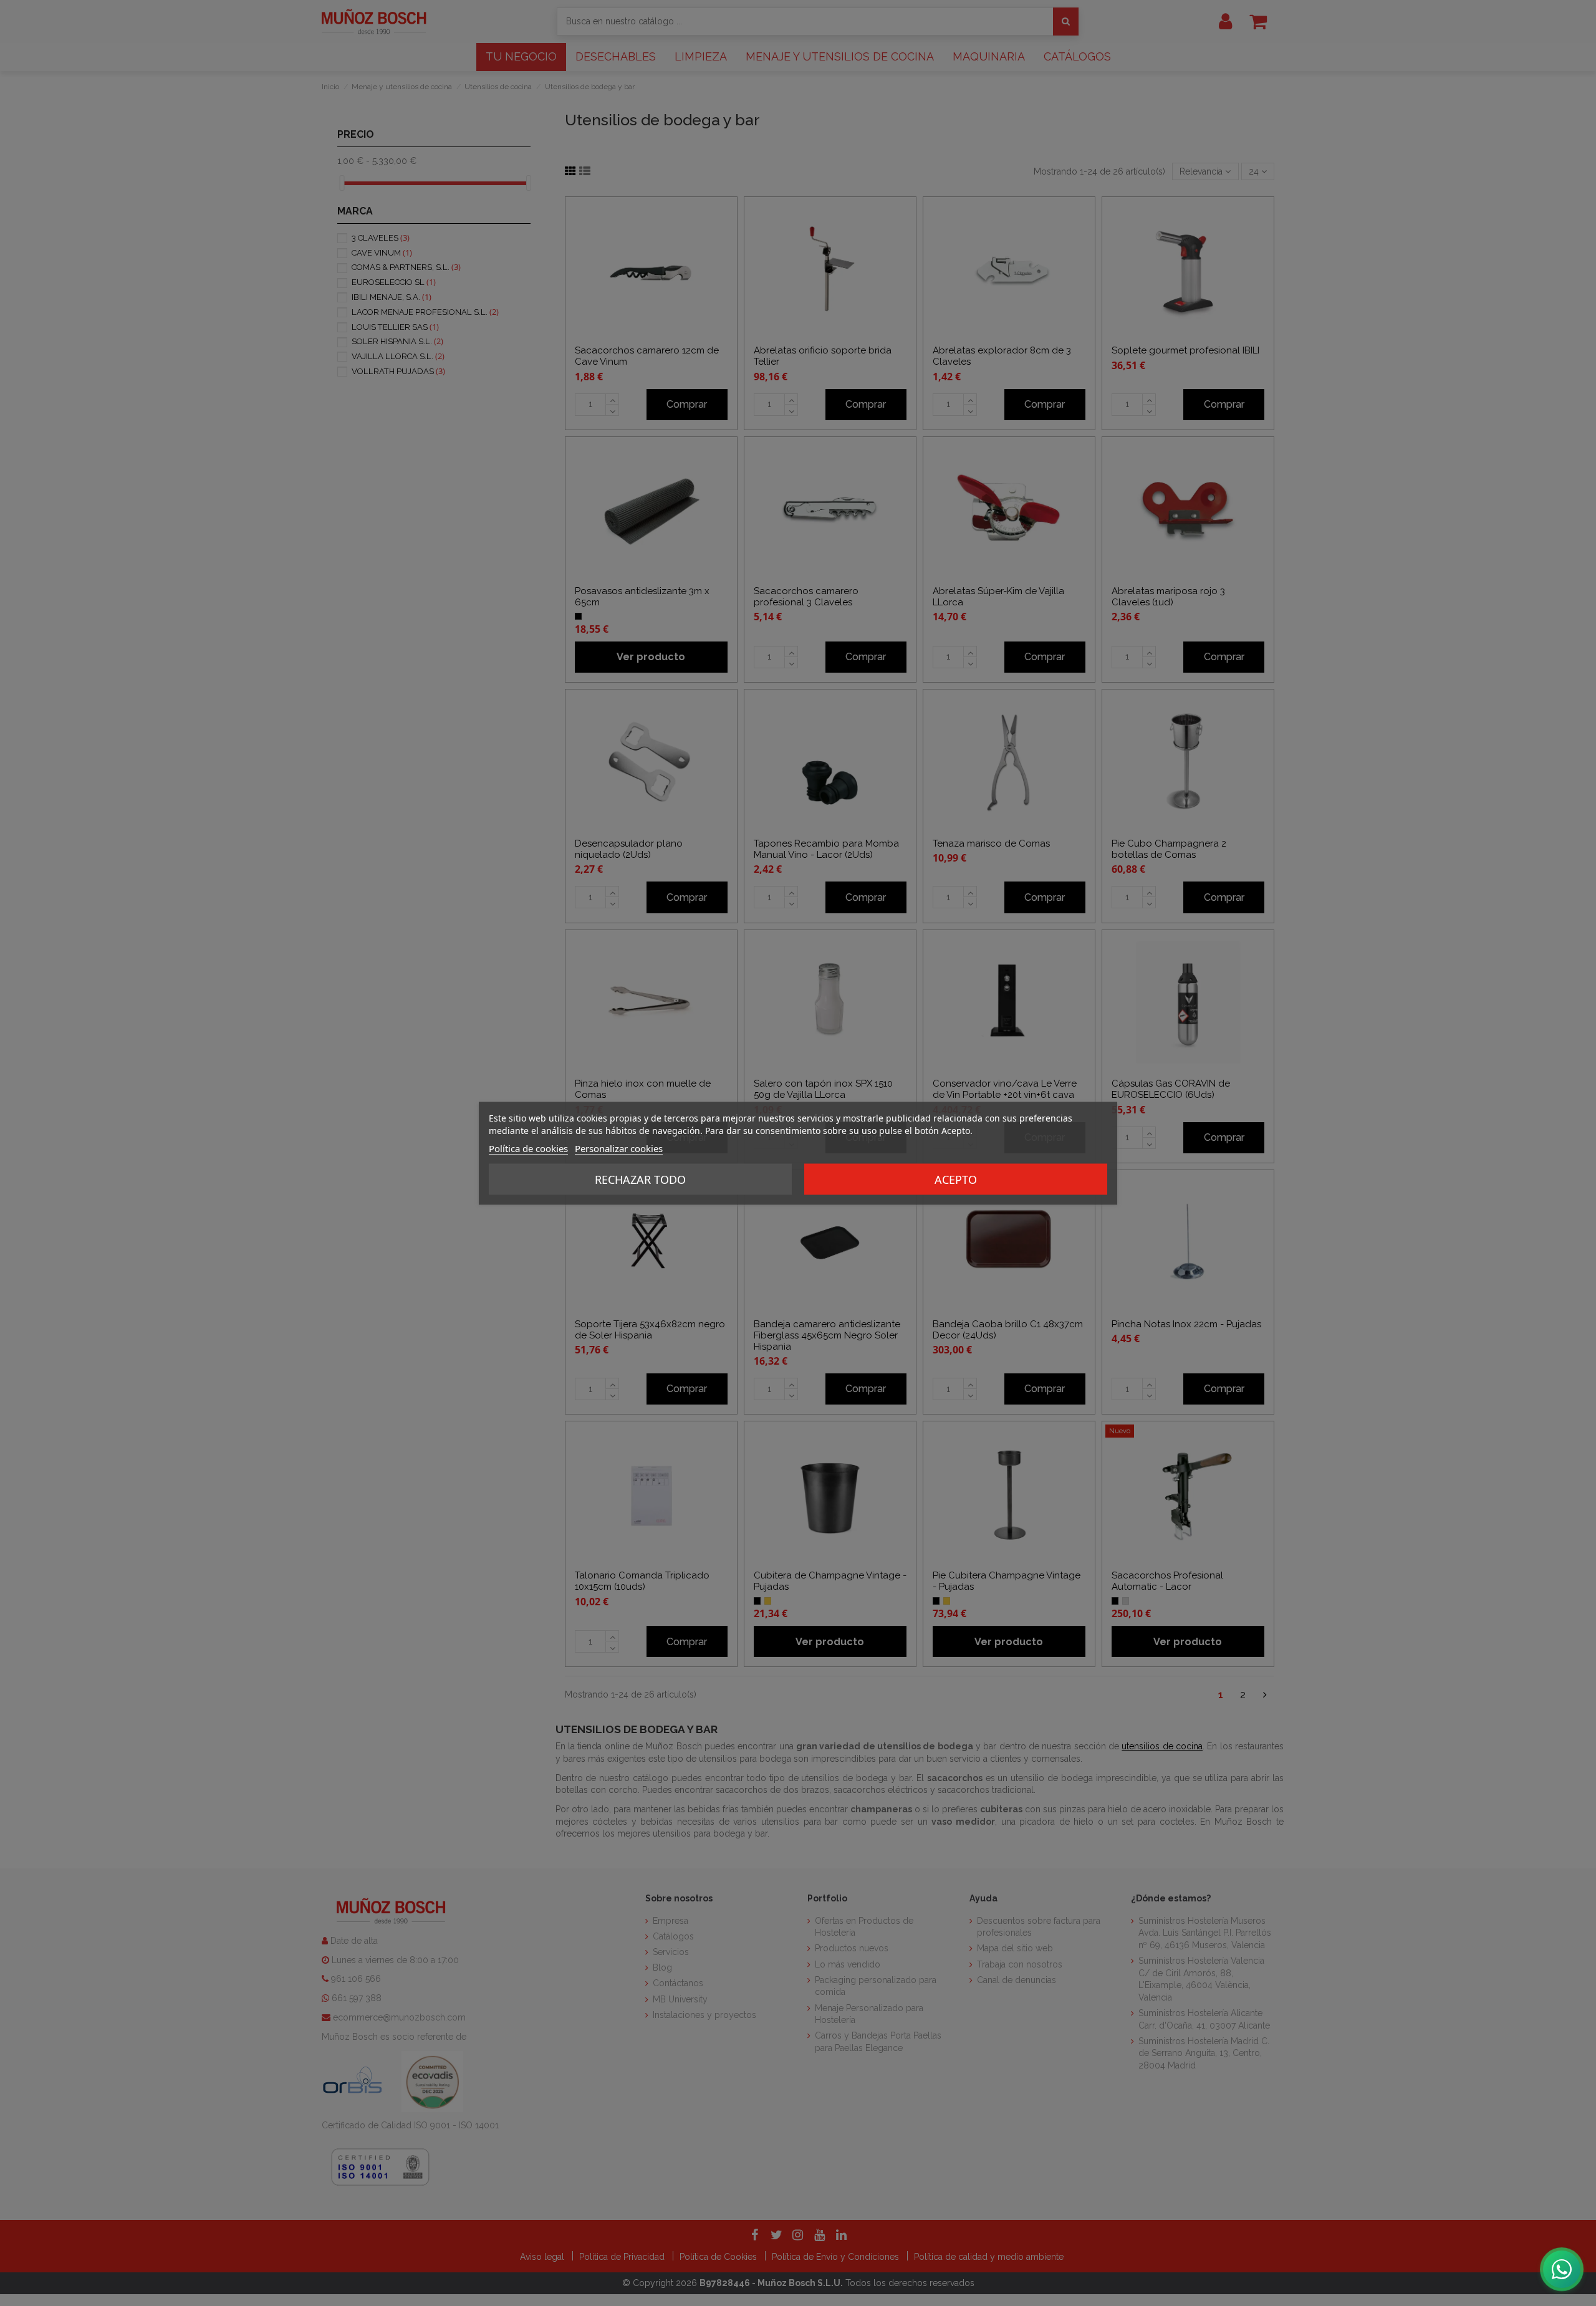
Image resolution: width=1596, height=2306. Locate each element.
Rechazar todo (640, 1179)
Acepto (956, 1179)
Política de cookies (528, 1148)
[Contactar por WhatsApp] (1562, 2269)
